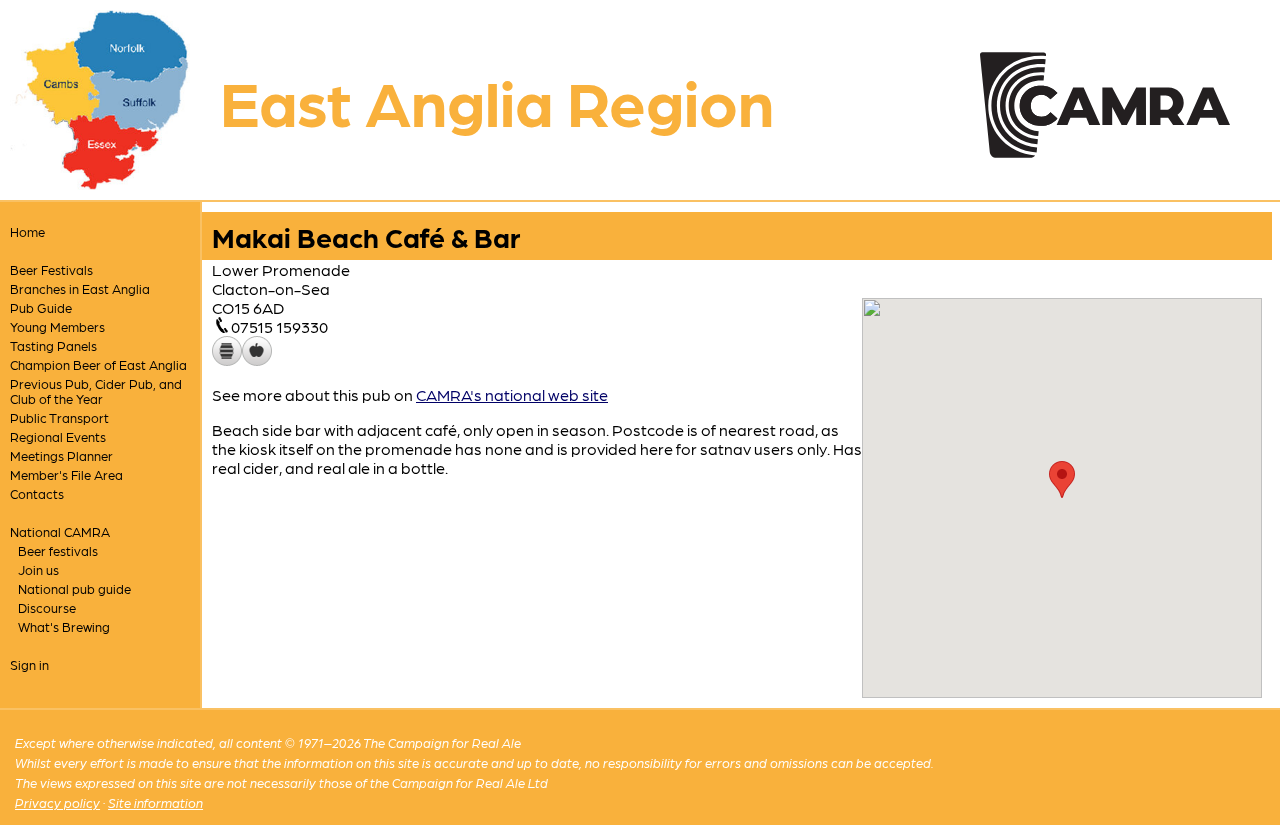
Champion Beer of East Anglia (98, 364)
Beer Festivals (51, 269)
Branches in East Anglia (80, 288)
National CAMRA (60, 531)
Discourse (47, 607)
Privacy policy (57, 802)
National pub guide (74, 588)
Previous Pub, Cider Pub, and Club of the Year (96, 391)
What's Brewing (64, 626)
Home (27, 231)
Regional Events (58, 436)
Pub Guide (41, 307)
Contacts (37, 493)
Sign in (29, 664)
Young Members (57, 326)
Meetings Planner (61, 455)
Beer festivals (58, 550)
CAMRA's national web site (512, 394)
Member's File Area (66, 474)
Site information (155, 802)
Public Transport (59, 417)
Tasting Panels (53, 345)
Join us (38, 569)
